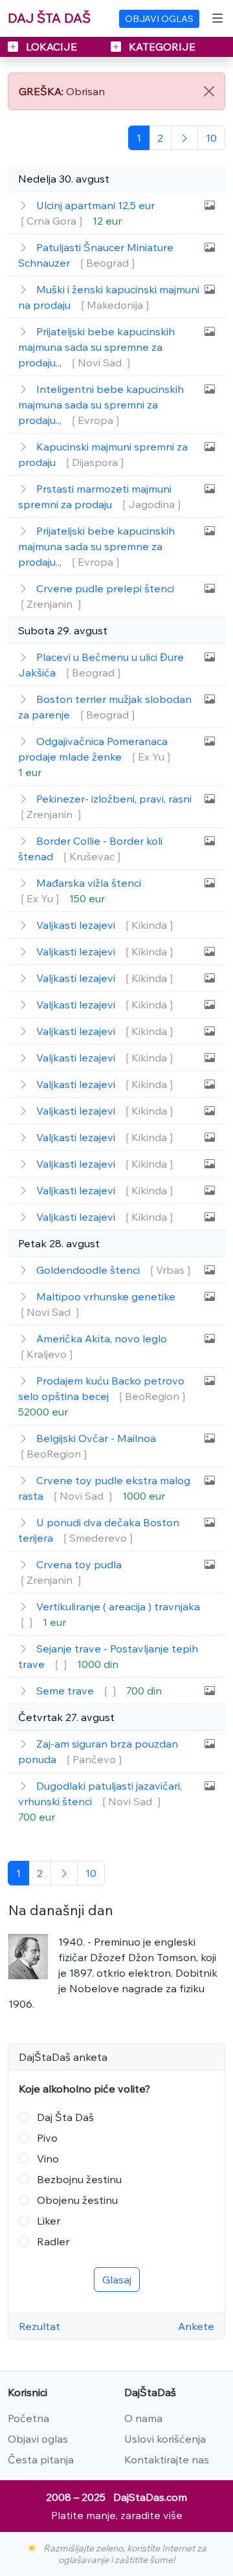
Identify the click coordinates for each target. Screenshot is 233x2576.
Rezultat (39, 2326)
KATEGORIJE (161, 47)
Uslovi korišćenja (165, 2439)
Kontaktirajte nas (167, 2459)
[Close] (209, 91)
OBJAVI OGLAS (159, 19)
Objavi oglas (38, 2439)
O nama (143, 2418)
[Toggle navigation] (217, 18)
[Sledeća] (184, 138)
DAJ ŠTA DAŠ (49, 18)
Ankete (196, 2326)
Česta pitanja (41, 2459)
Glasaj (117, 2280)
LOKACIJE (51, 47)
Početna (28, 2418)
